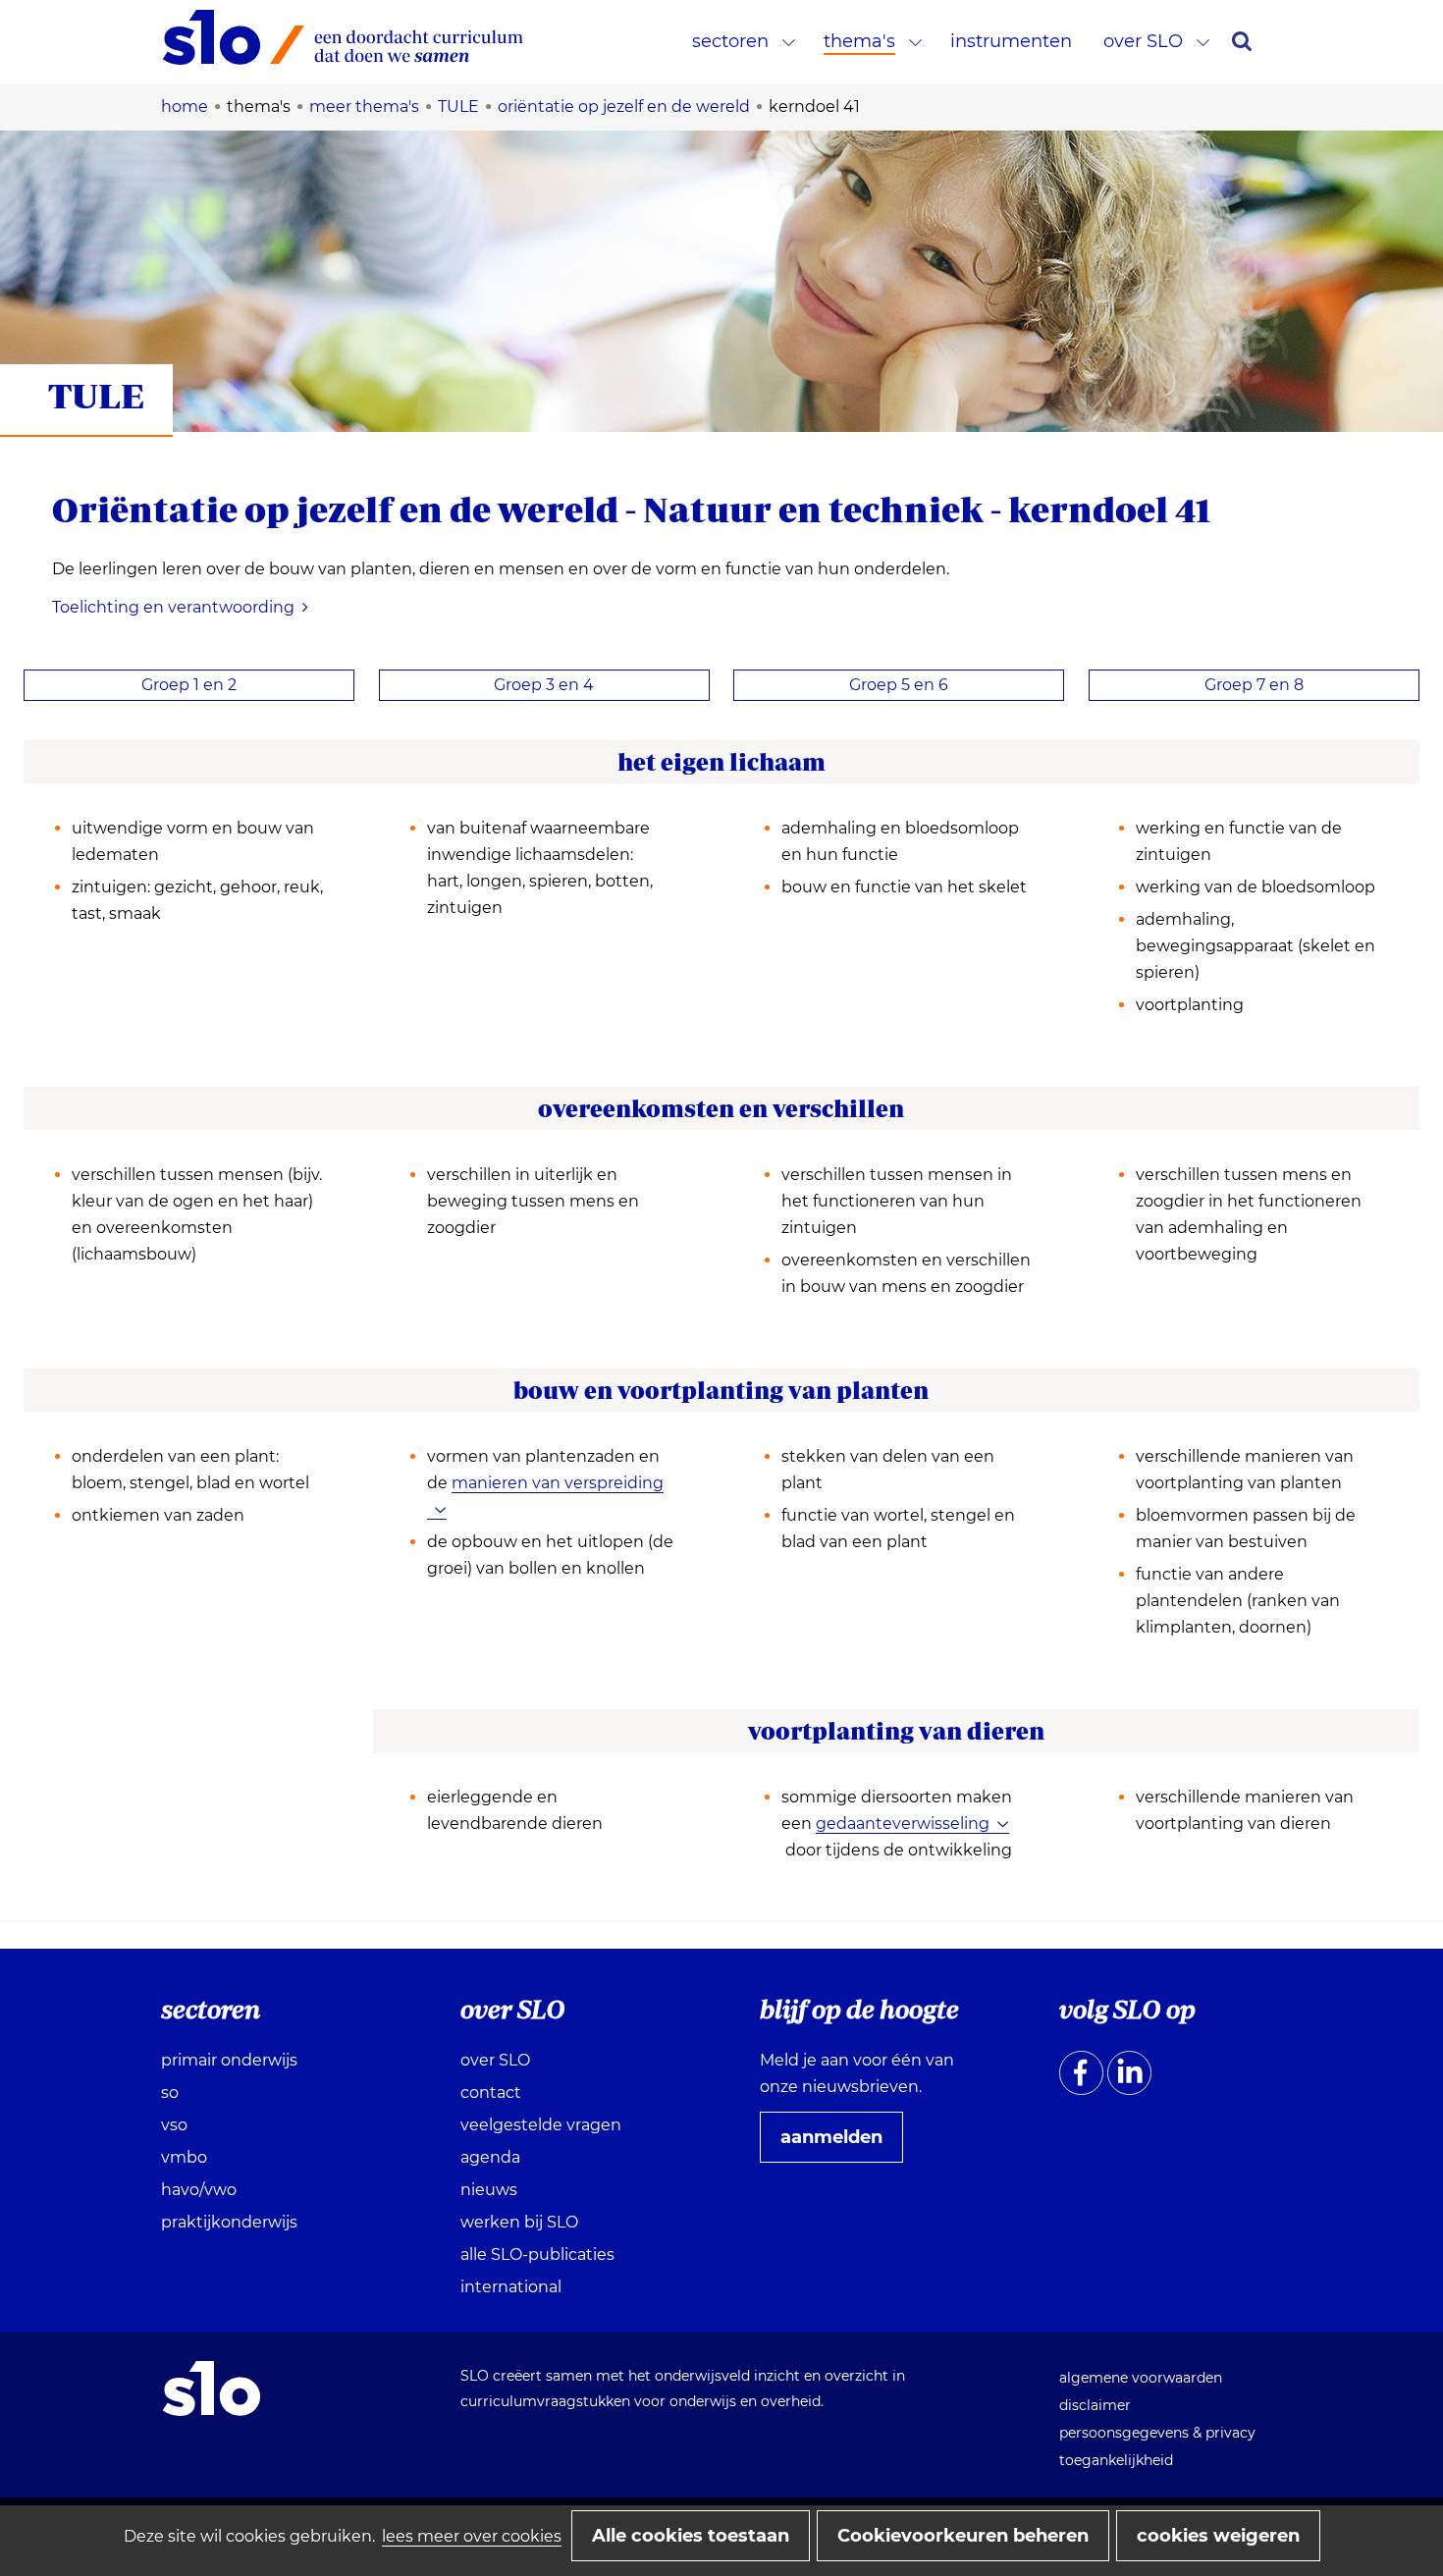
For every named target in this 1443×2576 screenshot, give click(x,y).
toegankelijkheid (1116, 2460)
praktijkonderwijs (229, 2222)
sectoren (730, 41)
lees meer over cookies (472, 2536)
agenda (490, 2157)
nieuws (489, 2190)
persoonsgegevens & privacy (1157, 2433)
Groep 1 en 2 (189, 685)
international (511, 2287)
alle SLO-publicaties (537, 2254)
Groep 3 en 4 (544, 685)
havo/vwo (199, 2190)
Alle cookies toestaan (691, 2536)
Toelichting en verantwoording (173, 607)
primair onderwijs (229, 2060)
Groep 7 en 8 (1254, 685)
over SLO (1143, 41)
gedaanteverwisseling (903, 1824)
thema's (859, 41)
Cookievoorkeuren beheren (963, 2536)
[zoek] (1242, 41)
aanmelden (839, 2144)
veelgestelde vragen (541, 2125)
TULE (96, 395)
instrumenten (1011, 41)
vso (174, 2125)
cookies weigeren (1218, 2536)
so (170, 2093)
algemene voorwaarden (1141, 2378)
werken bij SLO (519, 2222)
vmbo (184, 2157)
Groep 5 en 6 (899, 685)
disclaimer (1095, 2405)
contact (491, 2093)
